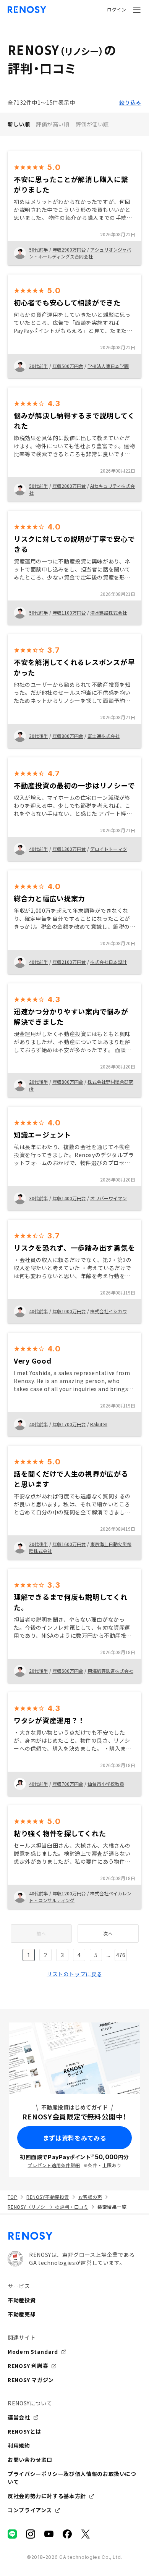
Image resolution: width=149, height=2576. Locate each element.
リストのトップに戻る (74, 1974)
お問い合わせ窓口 (30, 2460)
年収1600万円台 (69, 1544)
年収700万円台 (68, 1784)
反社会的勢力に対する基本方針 (47, 2496)
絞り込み (130, 102)
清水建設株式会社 (109, 613)
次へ (108, 1933)
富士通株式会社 (104, 736)
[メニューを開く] (137, 10)
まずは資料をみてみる (74, 2138)
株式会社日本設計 (109, 962)
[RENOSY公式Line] (12, 2534)
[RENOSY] (74, 2236)
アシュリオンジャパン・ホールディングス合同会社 (80, 253)
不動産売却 (22, 2314)
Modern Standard (33, 2352)
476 (121, 1955)
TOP (12, 2197)
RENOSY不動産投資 (48, 2197)
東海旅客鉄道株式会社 (110, 1671)
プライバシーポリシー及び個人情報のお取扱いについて (72, 2478)
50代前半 (39, 249)
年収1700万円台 (69, 1424)
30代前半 (39, 366)
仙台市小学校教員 (106, 1784)
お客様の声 (90, 2197)
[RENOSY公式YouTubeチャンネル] (49, 2534)
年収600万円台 (68, 1671)
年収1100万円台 (69, 613)
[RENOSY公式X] (86, 2534)
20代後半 (39, 1082)
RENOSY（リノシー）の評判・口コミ (48, 2207)
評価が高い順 (53, 124)
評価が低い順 (92, 124)
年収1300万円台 (69, 849)
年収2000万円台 (69, 486)
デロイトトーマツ (109, 849)
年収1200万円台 (69, 1893)
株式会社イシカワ (109, 1311)
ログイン (117, 9)
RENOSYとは (24, 2431)
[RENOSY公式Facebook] (67, 2534)
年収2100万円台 (69, 962)
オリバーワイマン (109, 1198)
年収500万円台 (68, 366)
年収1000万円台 (69, 1311)
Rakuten (99, 1424)
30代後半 (39, 736)
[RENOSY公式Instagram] (31, 2534)
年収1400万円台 (69, 1198)
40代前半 (39, 849)
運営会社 (19, 2417)
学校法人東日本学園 (108, 366)
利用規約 (19, 2445)
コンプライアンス (30, 2510)
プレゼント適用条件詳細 (54, 2165)
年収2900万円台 (69, 249)
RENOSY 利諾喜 (28, 2366)
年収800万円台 (68, 736)
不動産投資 (22, 2300)
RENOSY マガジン (31, 2380)
